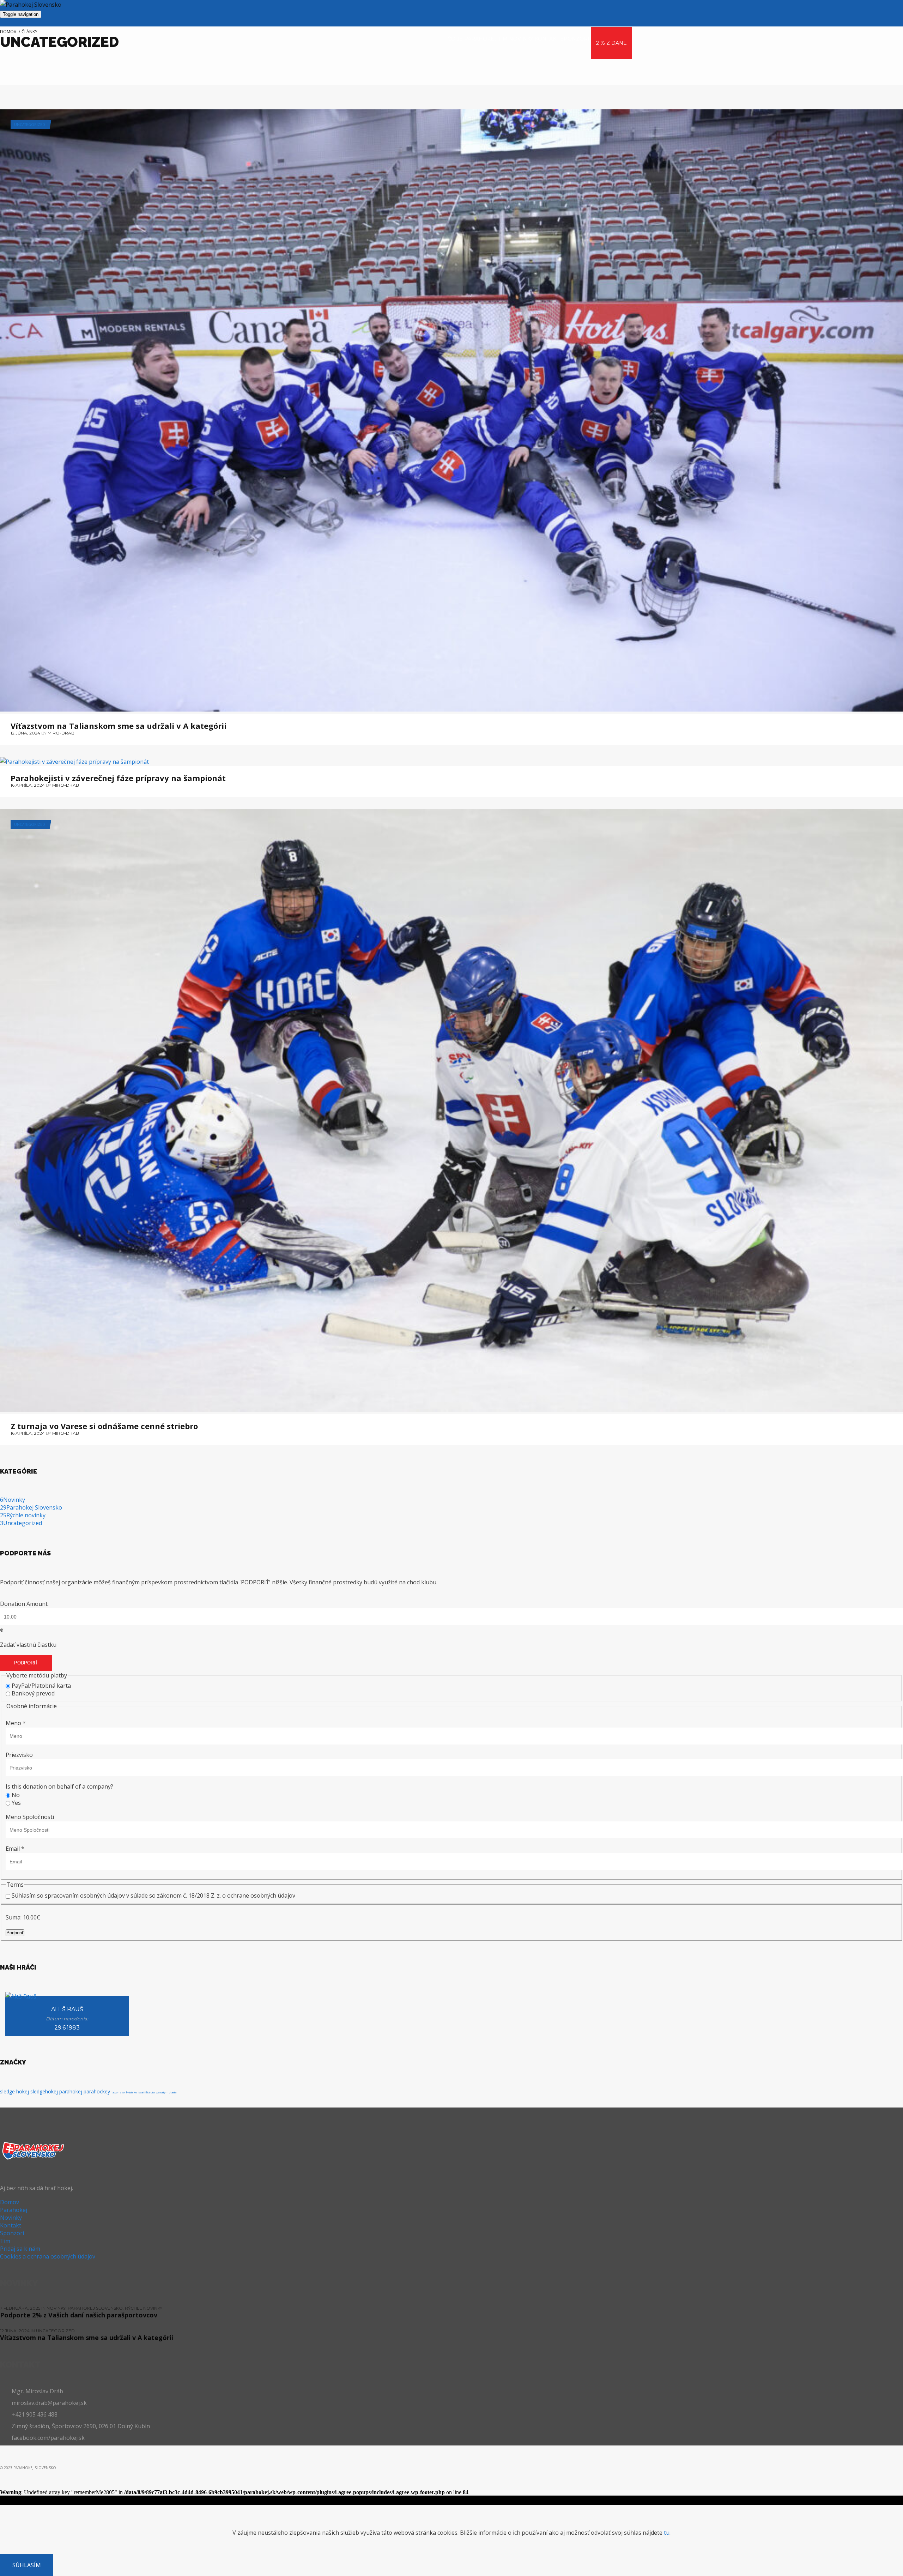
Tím (5, 2241)
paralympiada (166, 2092)
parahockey (97, 2091)
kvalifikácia (147, 2092)
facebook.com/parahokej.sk (48, 2438)
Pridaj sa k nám (20, 2249)
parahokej (71, 2091)
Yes (16, 1803)
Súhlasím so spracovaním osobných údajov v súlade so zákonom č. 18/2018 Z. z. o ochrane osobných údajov (153, 1895)
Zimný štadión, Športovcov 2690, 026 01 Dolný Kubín (81, 2426)
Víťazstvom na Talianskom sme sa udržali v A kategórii (119, 725)
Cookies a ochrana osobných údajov (48, 2256)
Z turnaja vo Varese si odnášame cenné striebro (104, 1425)
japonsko (118, 2092)
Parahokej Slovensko (31, 1507)
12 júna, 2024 (25, 733)
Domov (10, 2202)
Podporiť (26, 1663)
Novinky (13, 1500)
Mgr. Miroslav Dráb (37, 2391)
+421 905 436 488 (35, 2414)
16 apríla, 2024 (28, 785)
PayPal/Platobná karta (41, 1686)
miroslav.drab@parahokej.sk (49, 2403)
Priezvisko (19, 1755)
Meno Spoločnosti (30, 1817)
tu (667, 2533)
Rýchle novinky (23, 1515)
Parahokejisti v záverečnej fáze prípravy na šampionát (118, 777)
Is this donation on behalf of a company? (59, 1786)
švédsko (131, 2092)
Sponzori (12, 2233)
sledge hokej (14, 2091)
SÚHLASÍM (27, 2565)
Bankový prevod (33, 1693)
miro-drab (61, 733)
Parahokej (14, 2210)
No (16, 1795)
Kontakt (11, 2225)
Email (15, 1849)
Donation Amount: (24, 1604)
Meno (16, 1723)
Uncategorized (30, 125)
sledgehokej (44, 2091)
